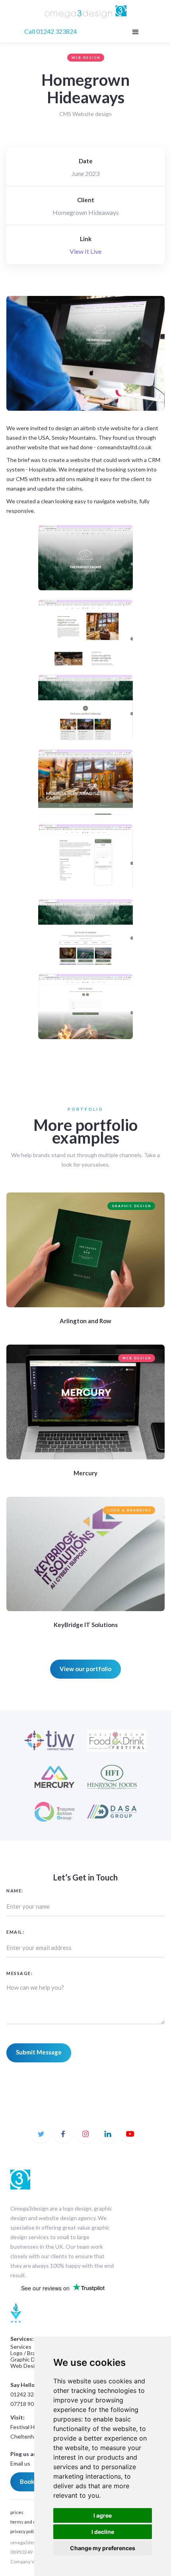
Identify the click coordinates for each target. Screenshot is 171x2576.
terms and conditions (33, 2522)
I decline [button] (103, 2532)
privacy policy (24, 2531)
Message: (19, 1973)
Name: (15, 1891)
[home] (86, 13)
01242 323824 (28, 2394)
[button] (135, 31)
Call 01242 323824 (51, 31)
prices (17, 2512)
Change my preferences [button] (103, 2548)
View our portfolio (85, 1669)
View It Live (85, 251)
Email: (15, 1932)
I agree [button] (103, 2515)
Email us (20, 2463)
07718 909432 (28, 2404)
